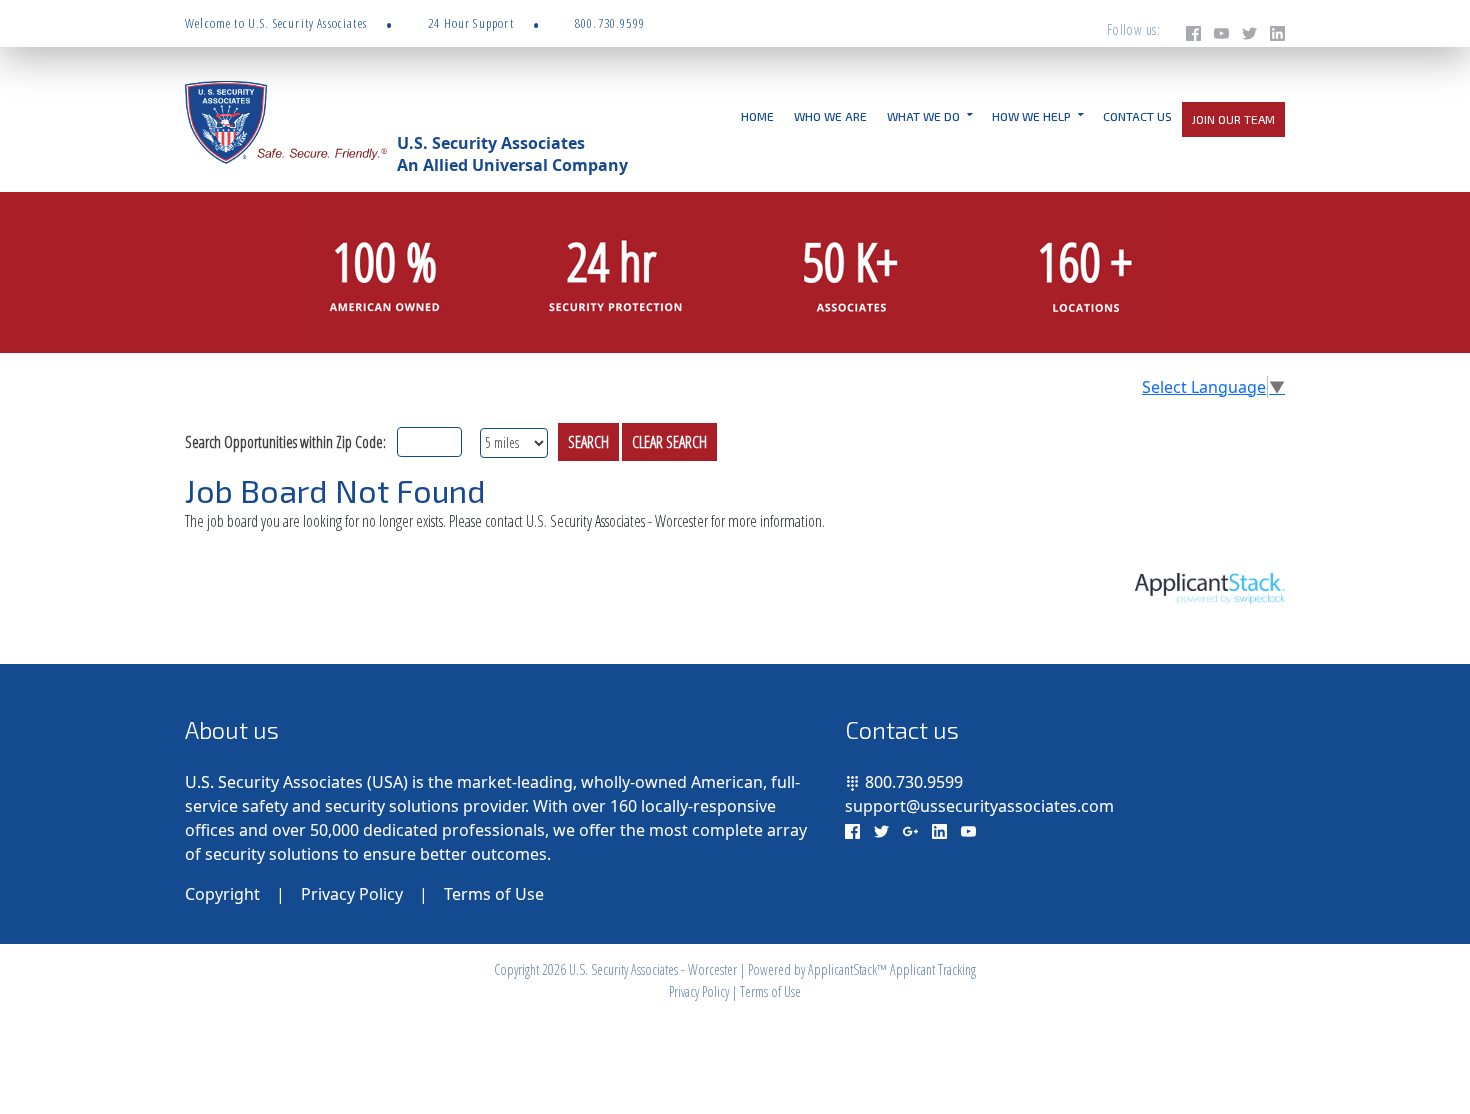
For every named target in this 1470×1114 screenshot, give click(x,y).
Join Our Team (1233, 119)
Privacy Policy (352, 894)
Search (588, 442)
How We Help (1031, 116)
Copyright (222, 894)
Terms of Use (494, 894)
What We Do (923, 116)
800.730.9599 (914, 782)
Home (757, 116)
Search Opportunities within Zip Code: (285, 442)
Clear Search (669, 442)
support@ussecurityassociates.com (979, 806)
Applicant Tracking (933, 969)
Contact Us (1137, 116)
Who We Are (830, 116)
